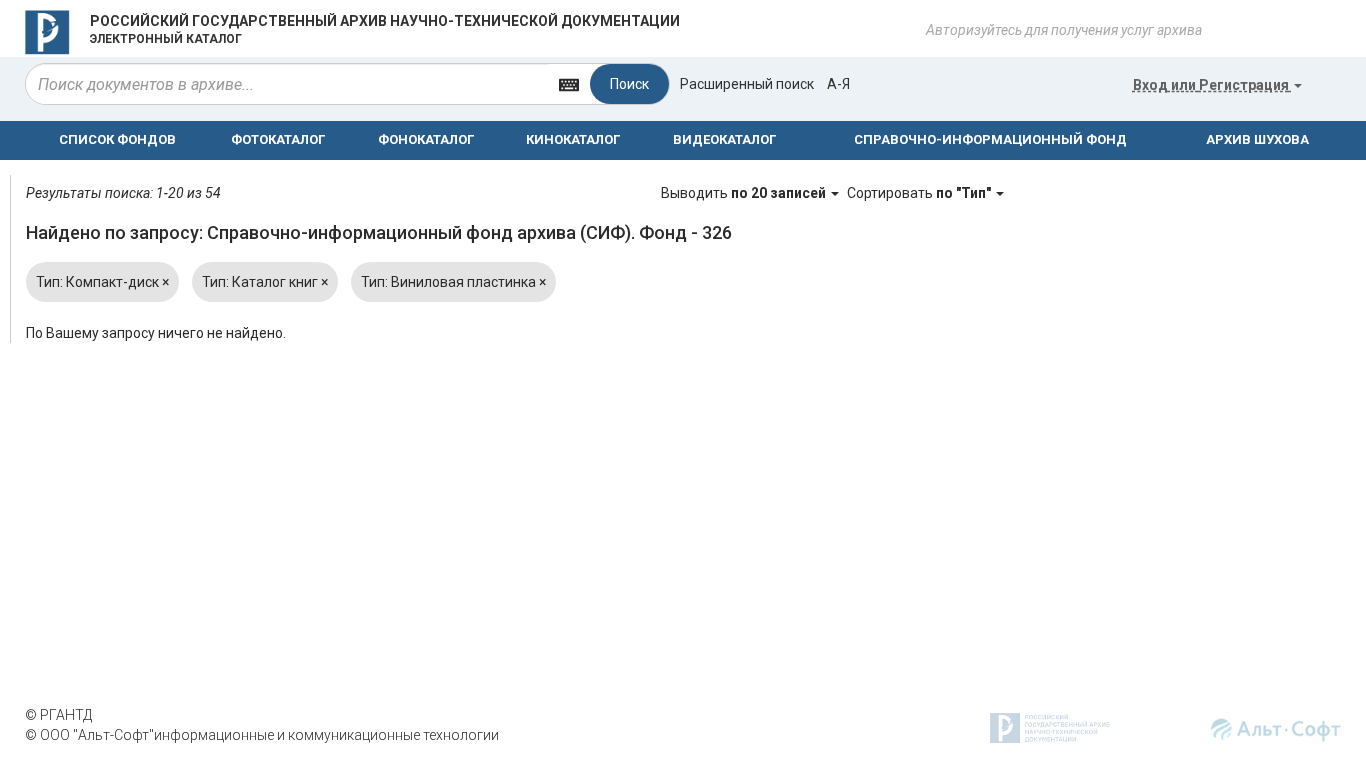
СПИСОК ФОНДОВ (117, 139)
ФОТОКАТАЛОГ (278, 139)
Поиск (629, 84)
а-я (838, 84)
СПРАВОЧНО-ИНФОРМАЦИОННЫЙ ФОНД (990, 139)
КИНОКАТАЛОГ (573, 139)
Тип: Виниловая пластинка (453, 282)
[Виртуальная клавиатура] (569, 83)
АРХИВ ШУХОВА (1257, 139)
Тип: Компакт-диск (102, 282)
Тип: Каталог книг (265, 282)
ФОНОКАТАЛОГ (426, 139)
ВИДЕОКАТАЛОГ (724, 139)
